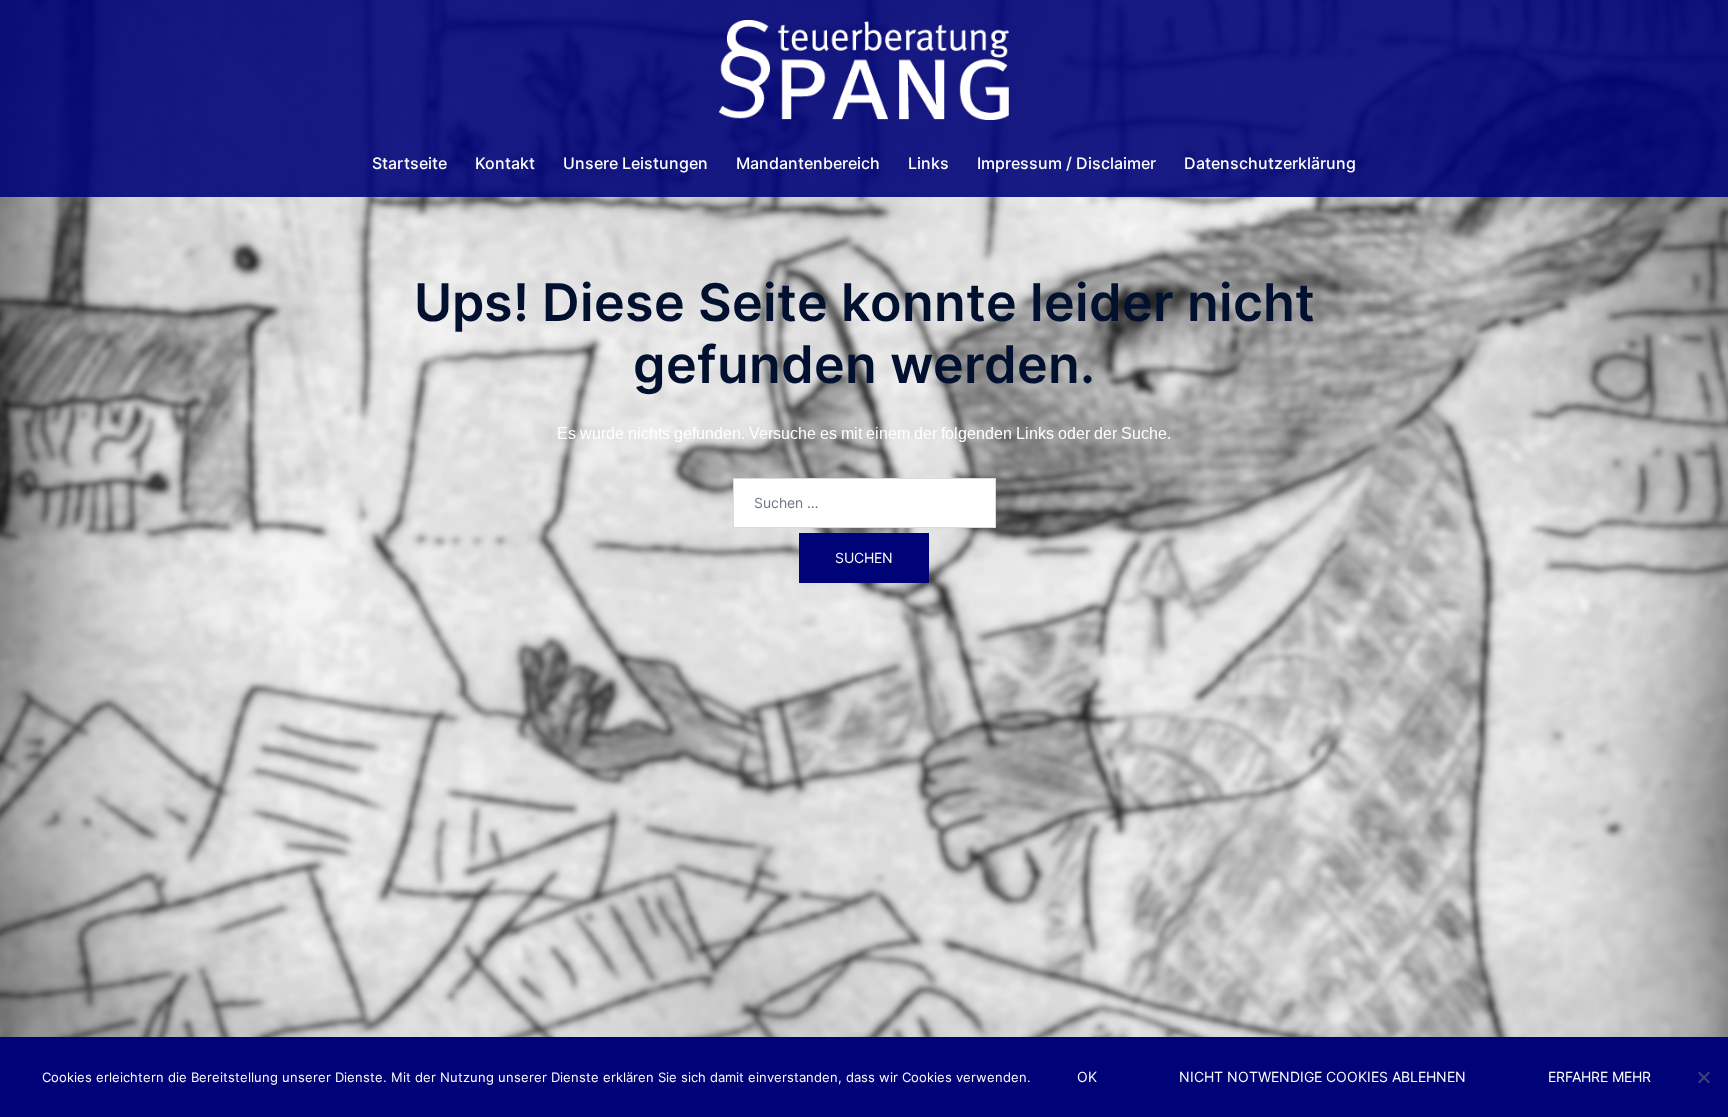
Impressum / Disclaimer (1066, 163)
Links (928, 163)
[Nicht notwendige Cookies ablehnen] (1703, 1077)
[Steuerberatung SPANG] (863, 75)
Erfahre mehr (1599, 1076)
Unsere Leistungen (635, 163)
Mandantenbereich (808, 163)
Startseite (409, 163)
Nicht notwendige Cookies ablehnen (1322, 1076)
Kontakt (505, 163)
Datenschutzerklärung (1270, 163)
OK (1087, 1076)
